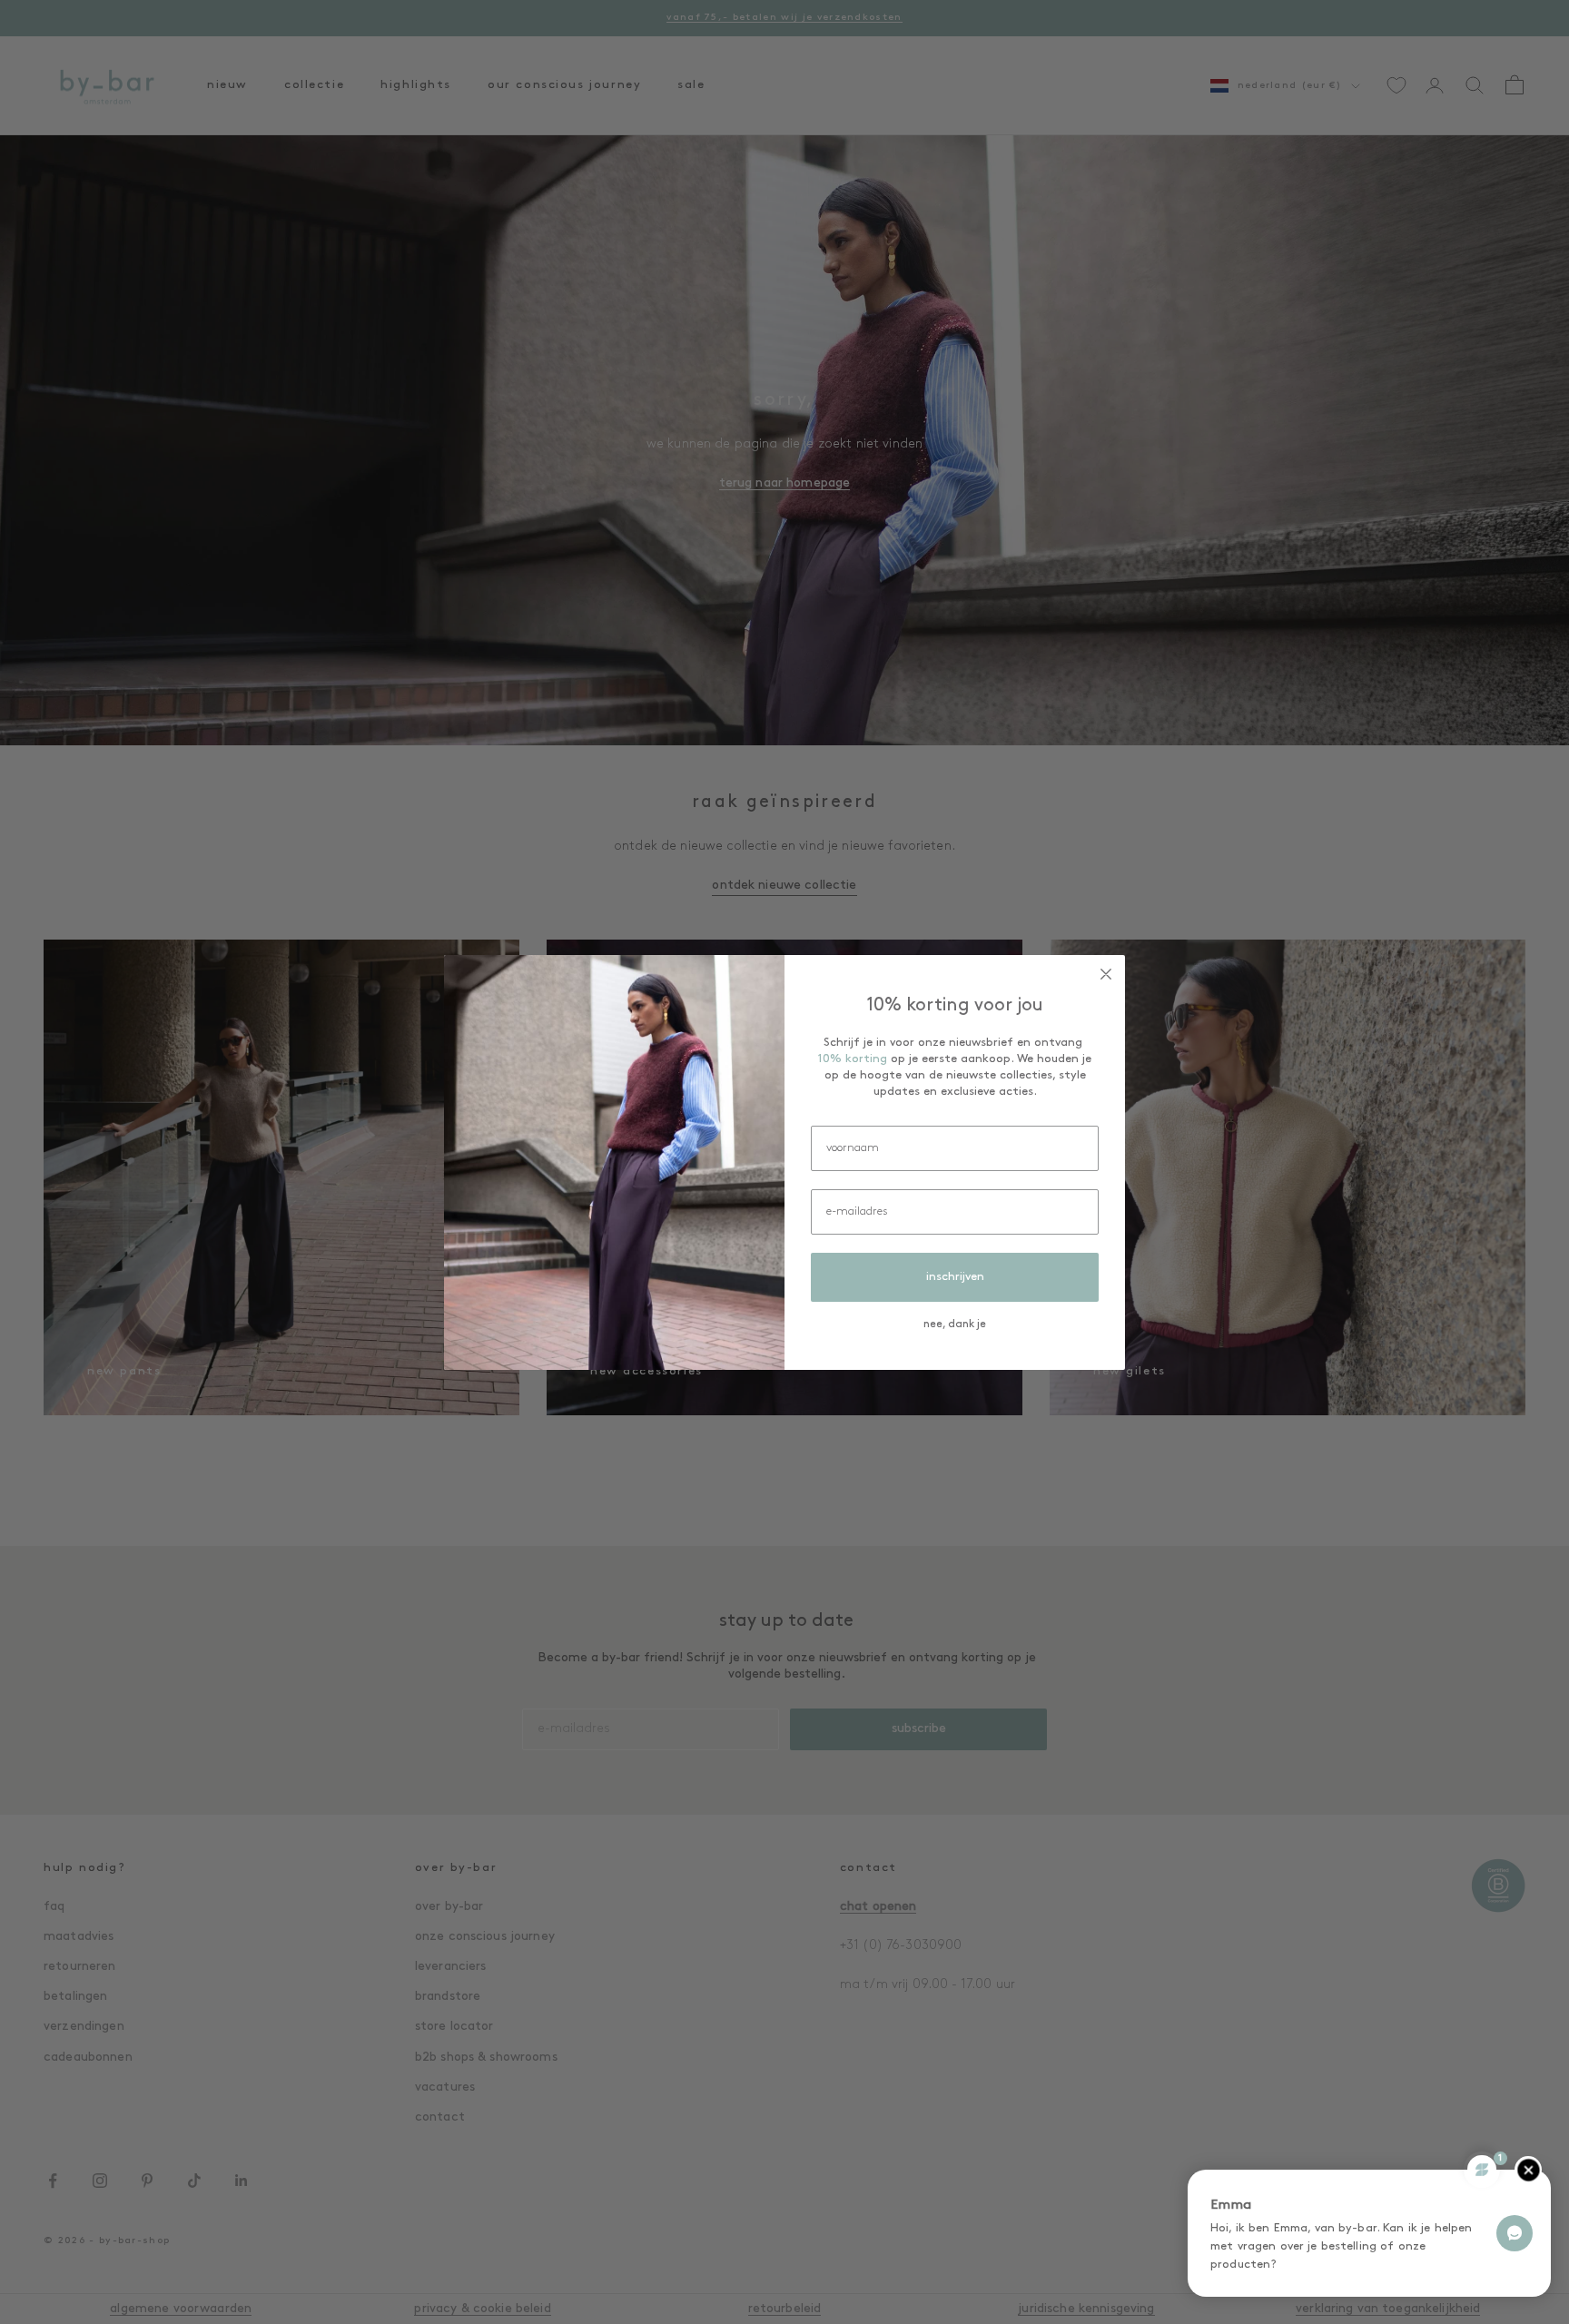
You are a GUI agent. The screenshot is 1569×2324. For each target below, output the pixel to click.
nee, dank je (955, 1324)
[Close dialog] (1106, 974)
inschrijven (955, 1277)
